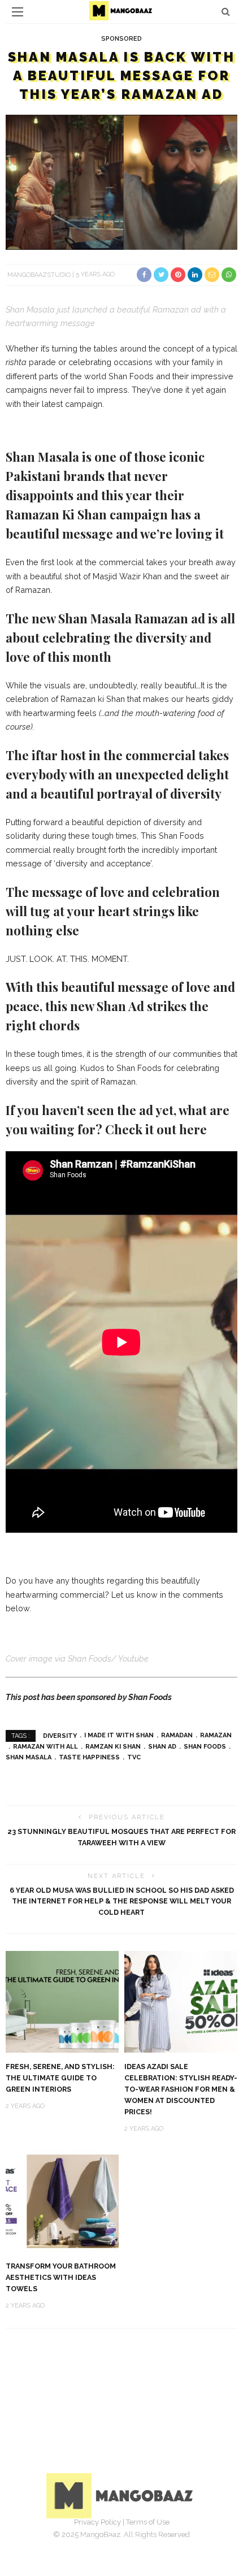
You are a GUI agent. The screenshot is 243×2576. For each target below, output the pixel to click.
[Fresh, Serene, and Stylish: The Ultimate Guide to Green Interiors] (62, 2001)
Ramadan (177, 1735)
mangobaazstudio (39, 274)
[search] (226, 12)
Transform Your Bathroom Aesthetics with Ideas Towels (61, 2277)
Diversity (60, 1735)
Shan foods (205, 1747)
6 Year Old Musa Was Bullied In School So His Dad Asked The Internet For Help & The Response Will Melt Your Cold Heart (122, 1901)
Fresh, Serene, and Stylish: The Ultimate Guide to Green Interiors (60, 2078)
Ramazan (216, 1735)
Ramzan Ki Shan (113, 1747)
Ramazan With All (45, 1747)
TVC (134, 1757)
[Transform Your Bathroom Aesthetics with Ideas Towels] (62, 2201)
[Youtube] (159, 2539)
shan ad (162, 1747)
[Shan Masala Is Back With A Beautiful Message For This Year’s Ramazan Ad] (121, 182)
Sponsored (121, 39)
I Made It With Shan (119, 1735)
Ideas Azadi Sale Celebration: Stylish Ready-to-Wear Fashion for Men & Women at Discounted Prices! (181, 2089)
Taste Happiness (89, 1757)
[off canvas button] (18, 12)
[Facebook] (84, 2539)
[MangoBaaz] (122, 2495)
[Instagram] (134, 2539)
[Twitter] (109, 2539)
